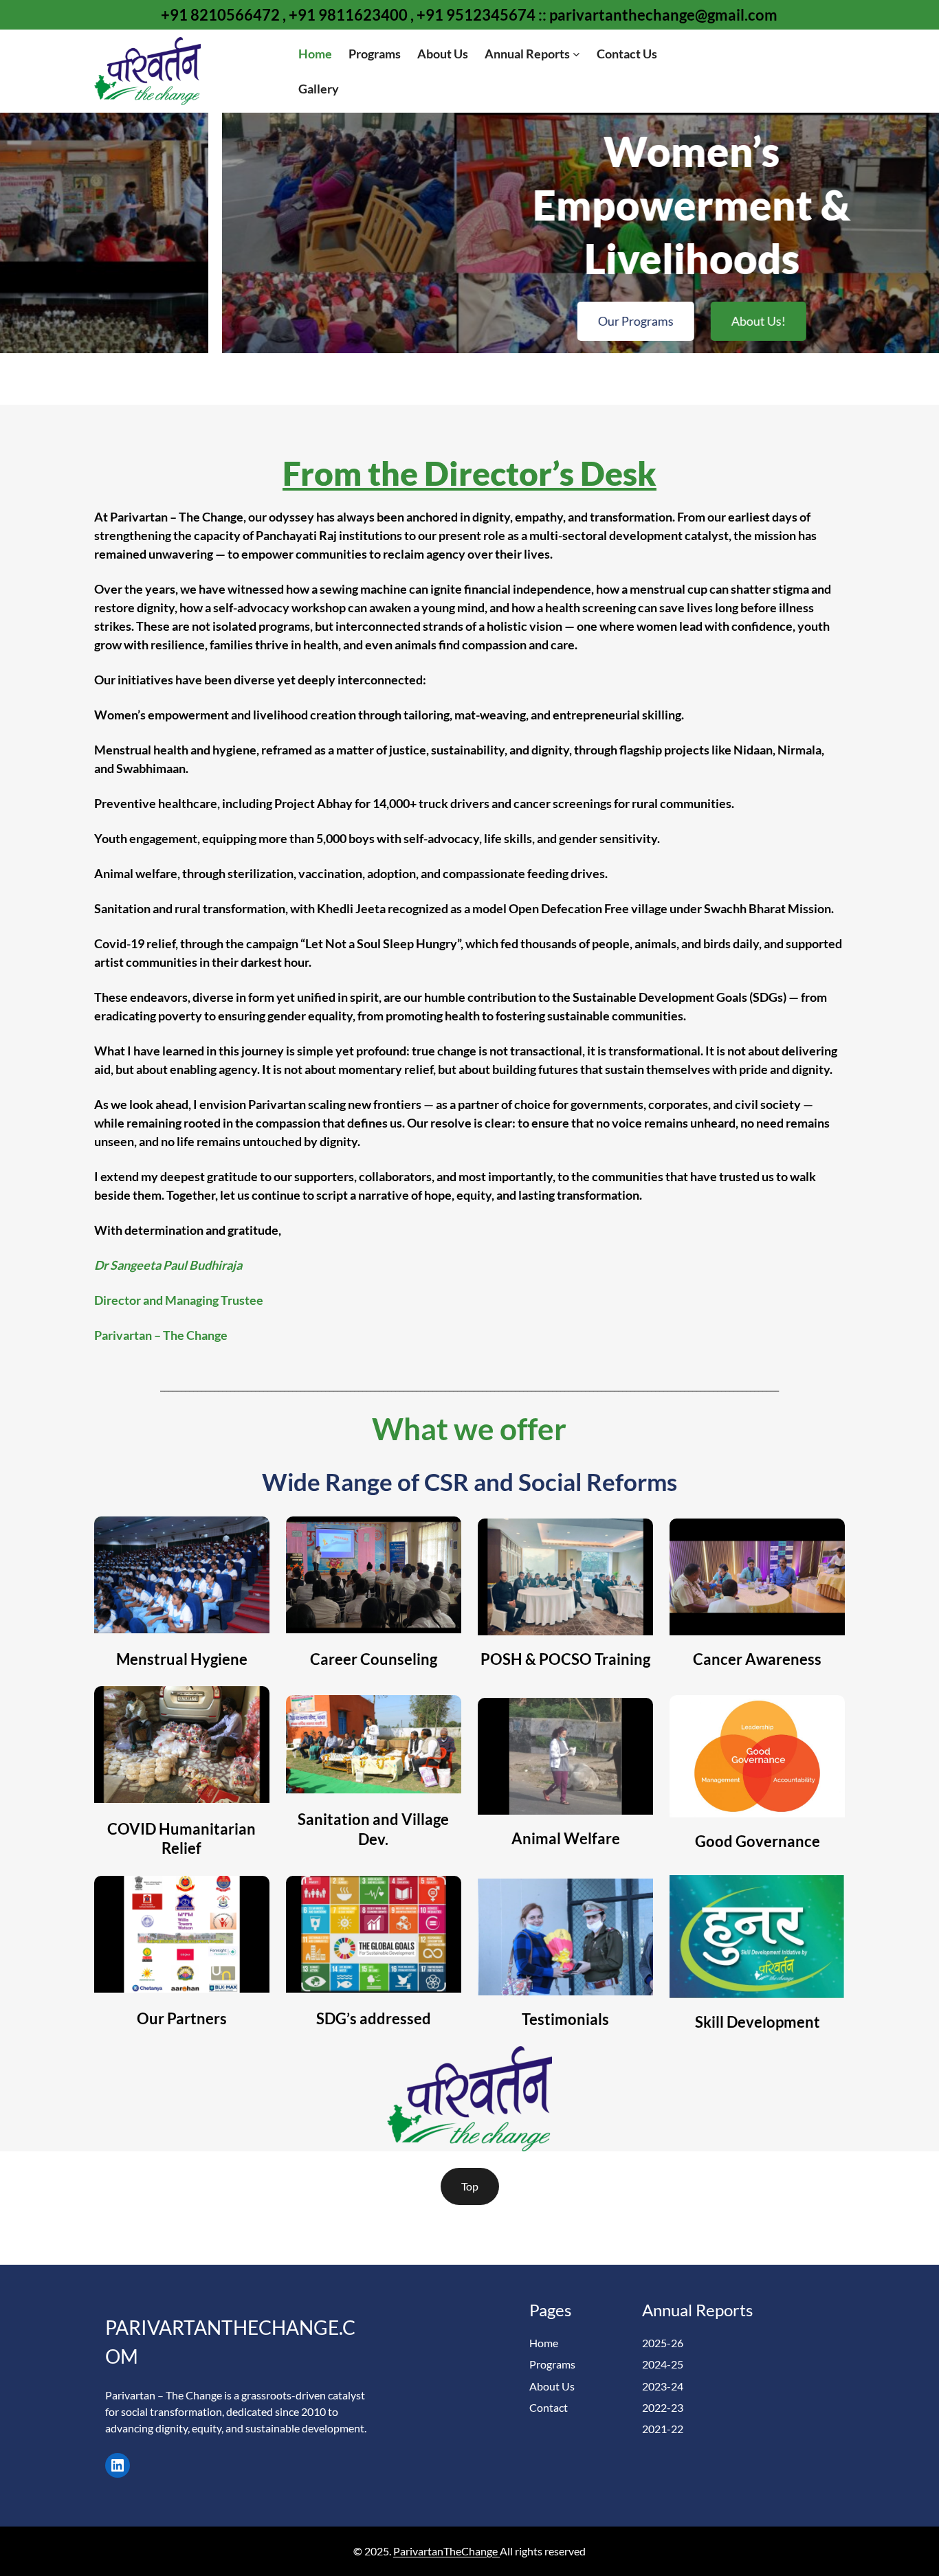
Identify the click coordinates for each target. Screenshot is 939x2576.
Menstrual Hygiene (182, 1659)
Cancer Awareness (757, 1659)
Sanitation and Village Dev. (373, 1829)
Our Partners (182, 2018)
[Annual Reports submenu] (576, 54)
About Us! (537, 321)
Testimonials (565, 2019)
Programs (552, 2364)
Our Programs (414, 321)
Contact (549, 2407)
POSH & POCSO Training (565, 1659)
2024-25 (663, 2364)
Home (544, 2343)
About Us (552, 2386)
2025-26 (663, 2343)
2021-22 (663, 2429)
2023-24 (663, 2386)
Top (470, 2186)
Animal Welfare (566, 1838)
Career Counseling (374, 1659)
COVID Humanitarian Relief (181, 1839)
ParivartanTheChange (446, 2551)
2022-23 (663, 2407)
